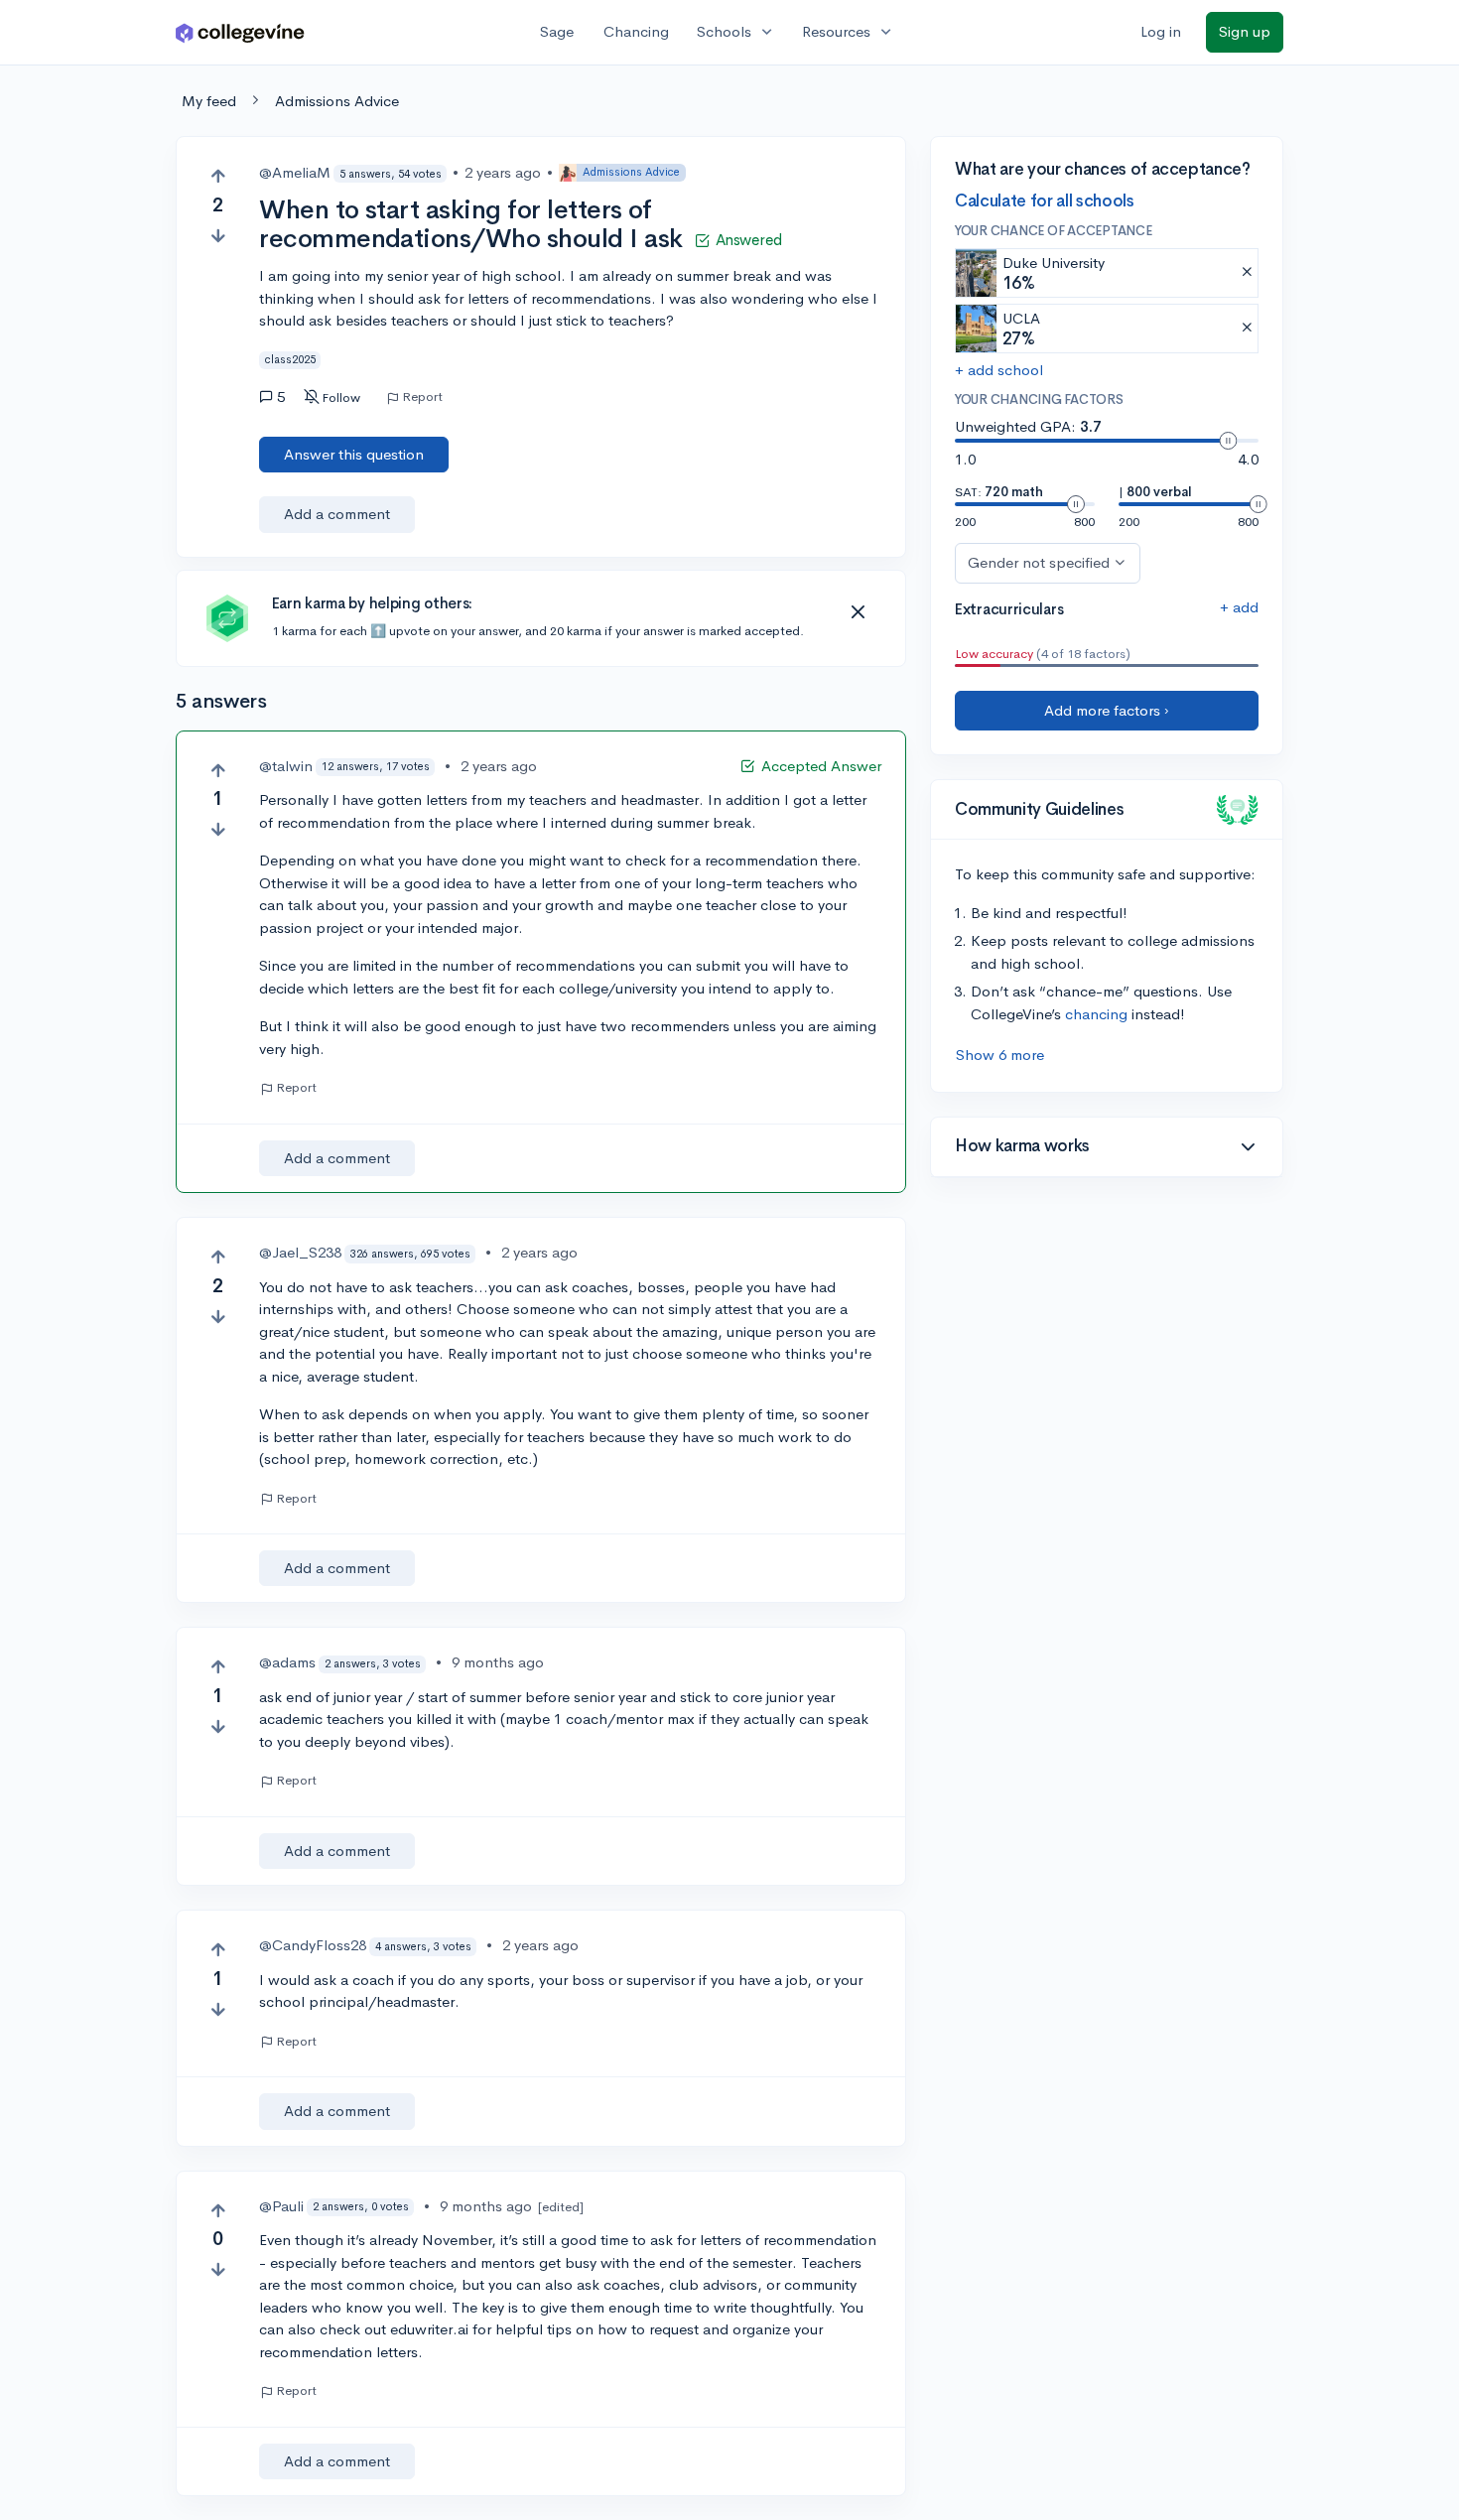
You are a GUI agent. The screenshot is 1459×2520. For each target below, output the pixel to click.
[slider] (1228, 441)
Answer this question (354, 454)
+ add (1239, 607)
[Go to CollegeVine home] (240, 32)
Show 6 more (1000, 1055)
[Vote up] (218, 176)
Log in (1161, 31)
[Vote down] (218, 236)
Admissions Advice (337, 101)
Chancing (636, 31)
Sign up (1245, 31)
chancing (1096, 1014)
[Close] (858, 612)
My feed (209, 101)
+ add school (999, 370)
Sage (557, 31)
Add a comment (337, 514)
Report (422, 397)
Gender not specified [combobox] (1039, 562)
